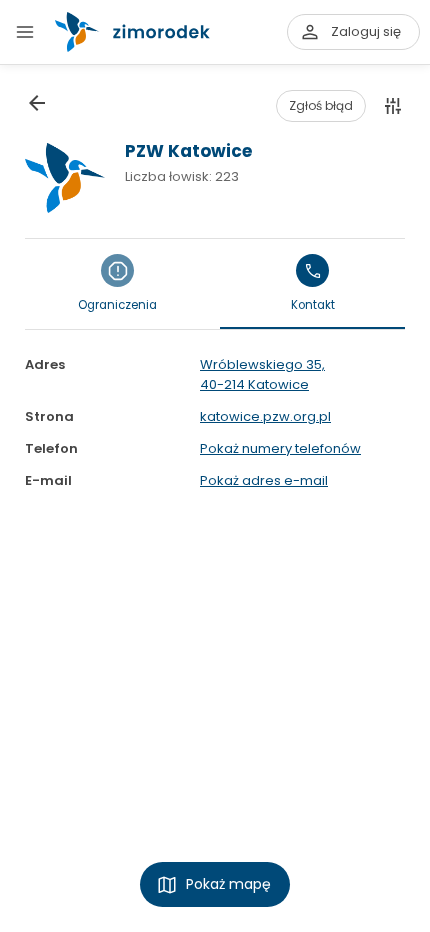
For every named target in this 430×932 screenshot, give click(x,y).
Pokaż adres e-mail (264, 480)
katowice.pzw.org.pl (265, 416)
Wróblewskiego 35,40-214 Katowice (262, 374)
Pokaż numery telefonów (280, 448)
